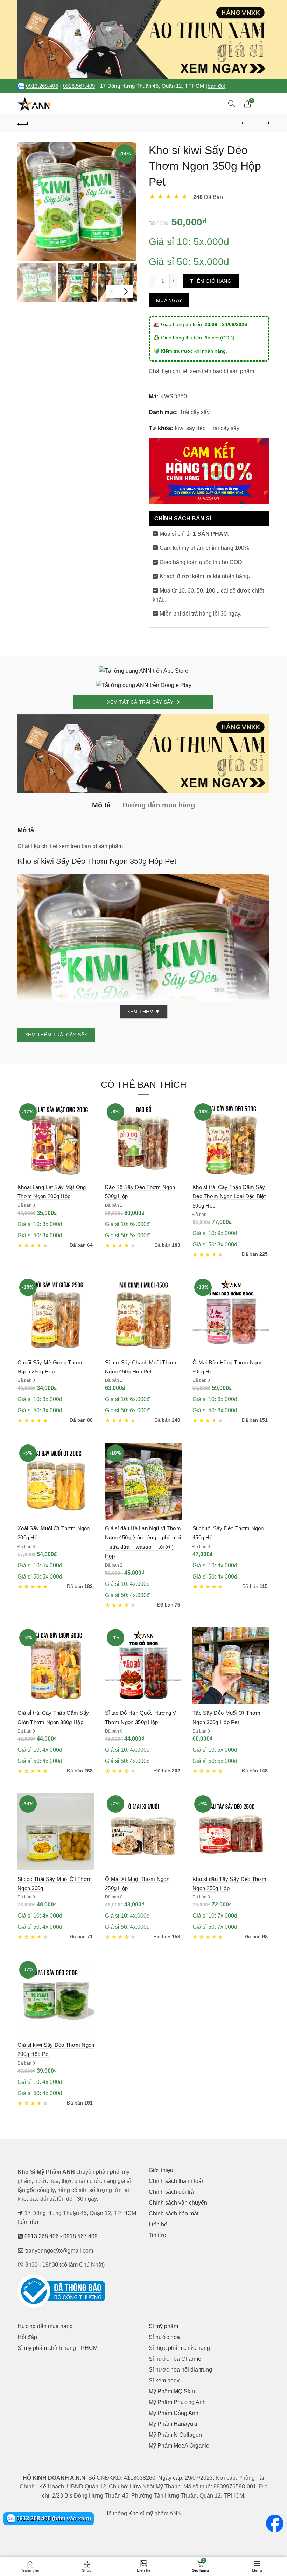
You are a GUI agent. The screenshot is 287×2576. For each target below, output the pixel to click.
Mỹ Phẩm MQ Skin (172, 2391)
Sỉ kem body (164, 2381)
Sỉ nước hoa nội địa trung (180, 2370)
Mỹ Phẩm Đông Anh (174, 2413)
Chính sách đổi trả (171, 2192)
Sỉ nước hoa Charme (175, 2359)
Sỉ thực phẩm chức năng (179, 2348)
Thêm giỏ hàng (211, 281)
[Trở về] (23, 123)
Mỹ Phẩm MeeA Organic (179, 2446)
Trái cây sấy (195, 412)
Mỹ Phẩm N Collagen (175, 2435)
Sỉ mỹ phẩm (163, 2326)
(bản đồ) (216, 86)
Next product (264, 123)
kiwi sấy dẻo (190, 428)
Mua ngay (169, 300)
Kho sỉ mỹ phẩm (148, 2514)
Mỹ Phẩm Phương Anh (177, 2402)
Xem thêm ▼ (144, 1011)
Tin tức (157, 2235)
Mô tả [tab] (101, 805)
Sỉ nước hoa (164, 2337)
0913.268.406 (42, 86)
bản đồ (28, 2222)
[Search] (232, 104)
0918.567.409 (79, 86)
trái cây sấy (225, 428)
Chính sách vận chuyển (178, 2203)
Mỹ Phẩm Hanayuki (173, 2424)
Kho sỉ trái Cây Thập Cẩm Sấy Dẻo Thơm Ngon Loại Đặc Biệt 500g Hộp (229, 1196)
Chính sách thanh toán (177, 2181)
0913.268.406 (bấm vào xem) (53, 2518)
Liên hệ (158, 2224)
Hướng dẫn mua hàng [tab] (159, 805)
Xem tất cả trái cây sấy (141, 702)
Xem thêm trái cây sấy (56, 1035)
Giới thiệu (161, 2170)
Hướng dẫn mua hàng (45, 2326)
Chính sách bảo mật (174, 2214)
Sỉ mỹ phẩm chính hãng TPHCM (58, 2348)
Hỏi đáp (27, 2337)
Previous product (247, 123)
